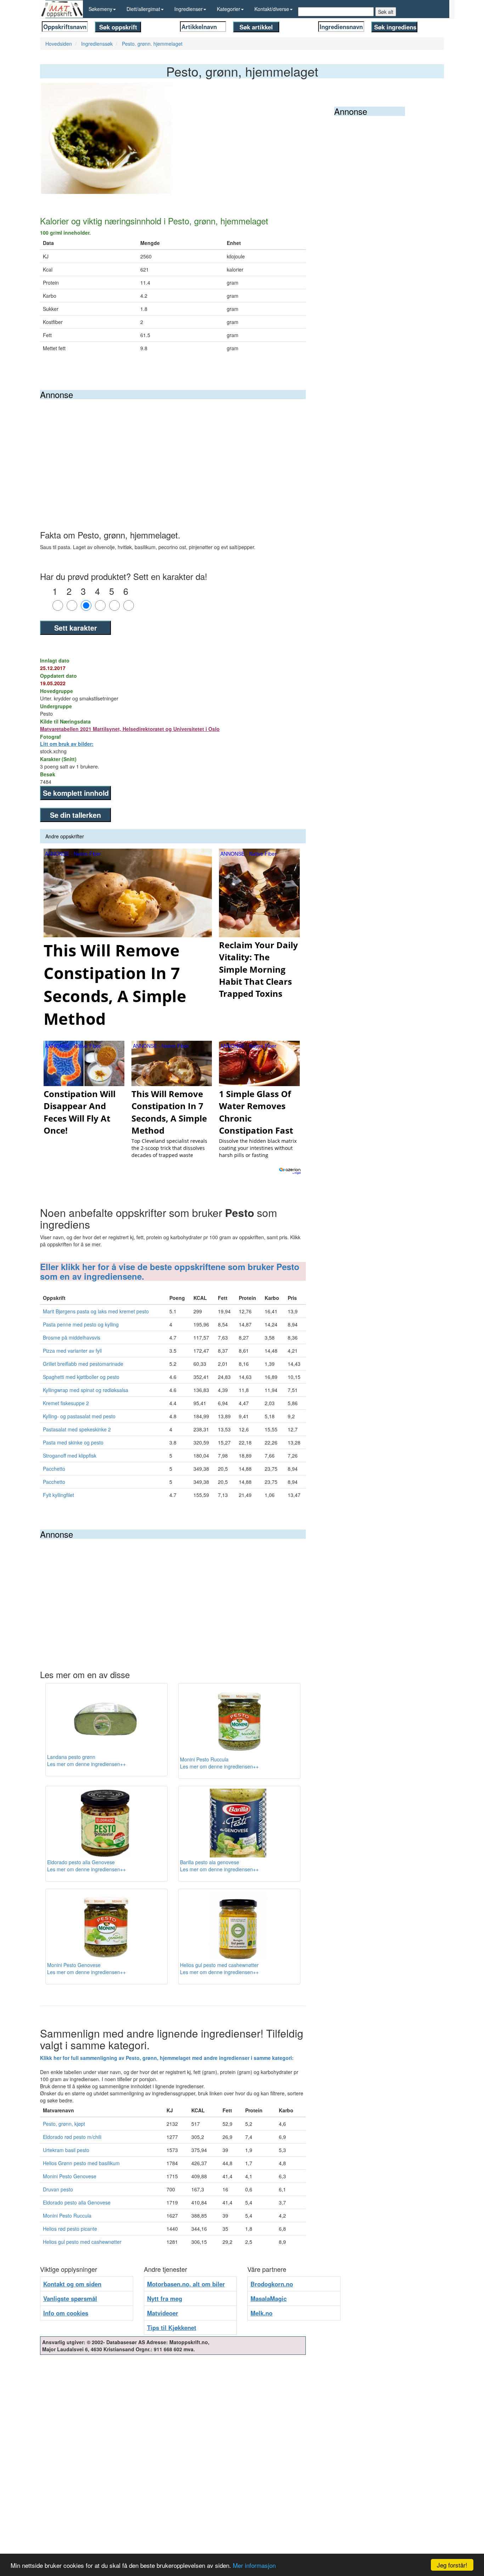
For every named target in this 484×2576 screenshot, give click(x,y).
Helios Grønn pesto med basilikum (81, 2163)
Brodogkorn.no (272, 2284)
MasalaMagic (269, 2298)
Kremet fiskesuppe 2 (66, 1403)
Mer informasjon (254, 2565)
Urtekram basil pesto (66, 2150)
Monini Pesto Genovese (70, 2176)
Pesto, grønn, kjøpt (64, 2124)
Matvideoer (163, 2313)
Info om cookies (66, 2313)
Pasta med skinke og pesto (73, 1442)
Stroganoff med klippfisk (70, 1455)
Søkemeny (100, 9)
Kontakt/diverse (272, 9)
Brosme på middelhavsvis (72, 1337)
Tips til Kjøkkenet (172, 2328)
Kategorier (229, 9)
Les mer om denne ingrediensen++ (86, 1764)
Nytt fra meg (165, 2298)
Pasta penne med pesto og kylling (81, 1324)
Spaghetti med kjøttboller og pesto (81, 1377)
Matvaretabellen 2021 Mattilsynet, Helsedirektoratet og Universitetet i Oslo (130, 729)
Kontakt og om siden (72, 2284)
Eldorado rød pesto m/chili (72, 2137)
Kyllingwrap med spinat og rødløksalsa (86, 1390)
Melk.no (261, 2313)
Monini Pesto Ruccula (67, 2215)
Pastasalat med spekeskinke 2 (77, 1429)
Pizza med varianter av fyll (72, 1351)
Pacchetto (54, 1469)
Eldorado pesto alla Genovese (77, 2202)
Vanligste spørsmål (70, 2298)
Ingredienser (188, 9)
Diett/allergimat (143, 9)
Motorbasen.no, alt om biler (186, 2284)
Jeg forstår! (452, 2565)
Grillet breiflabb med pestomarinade (83, 1364)
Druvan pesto (58, 2189)
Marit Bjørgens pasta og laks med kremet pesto (96, 1311)
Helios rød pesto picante (70, 2229)
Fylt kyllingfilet (58, 1495)
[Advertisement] (173, 452)
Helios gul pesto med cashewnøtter (82, 2242)
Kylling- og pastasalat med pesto (79, 1416)
